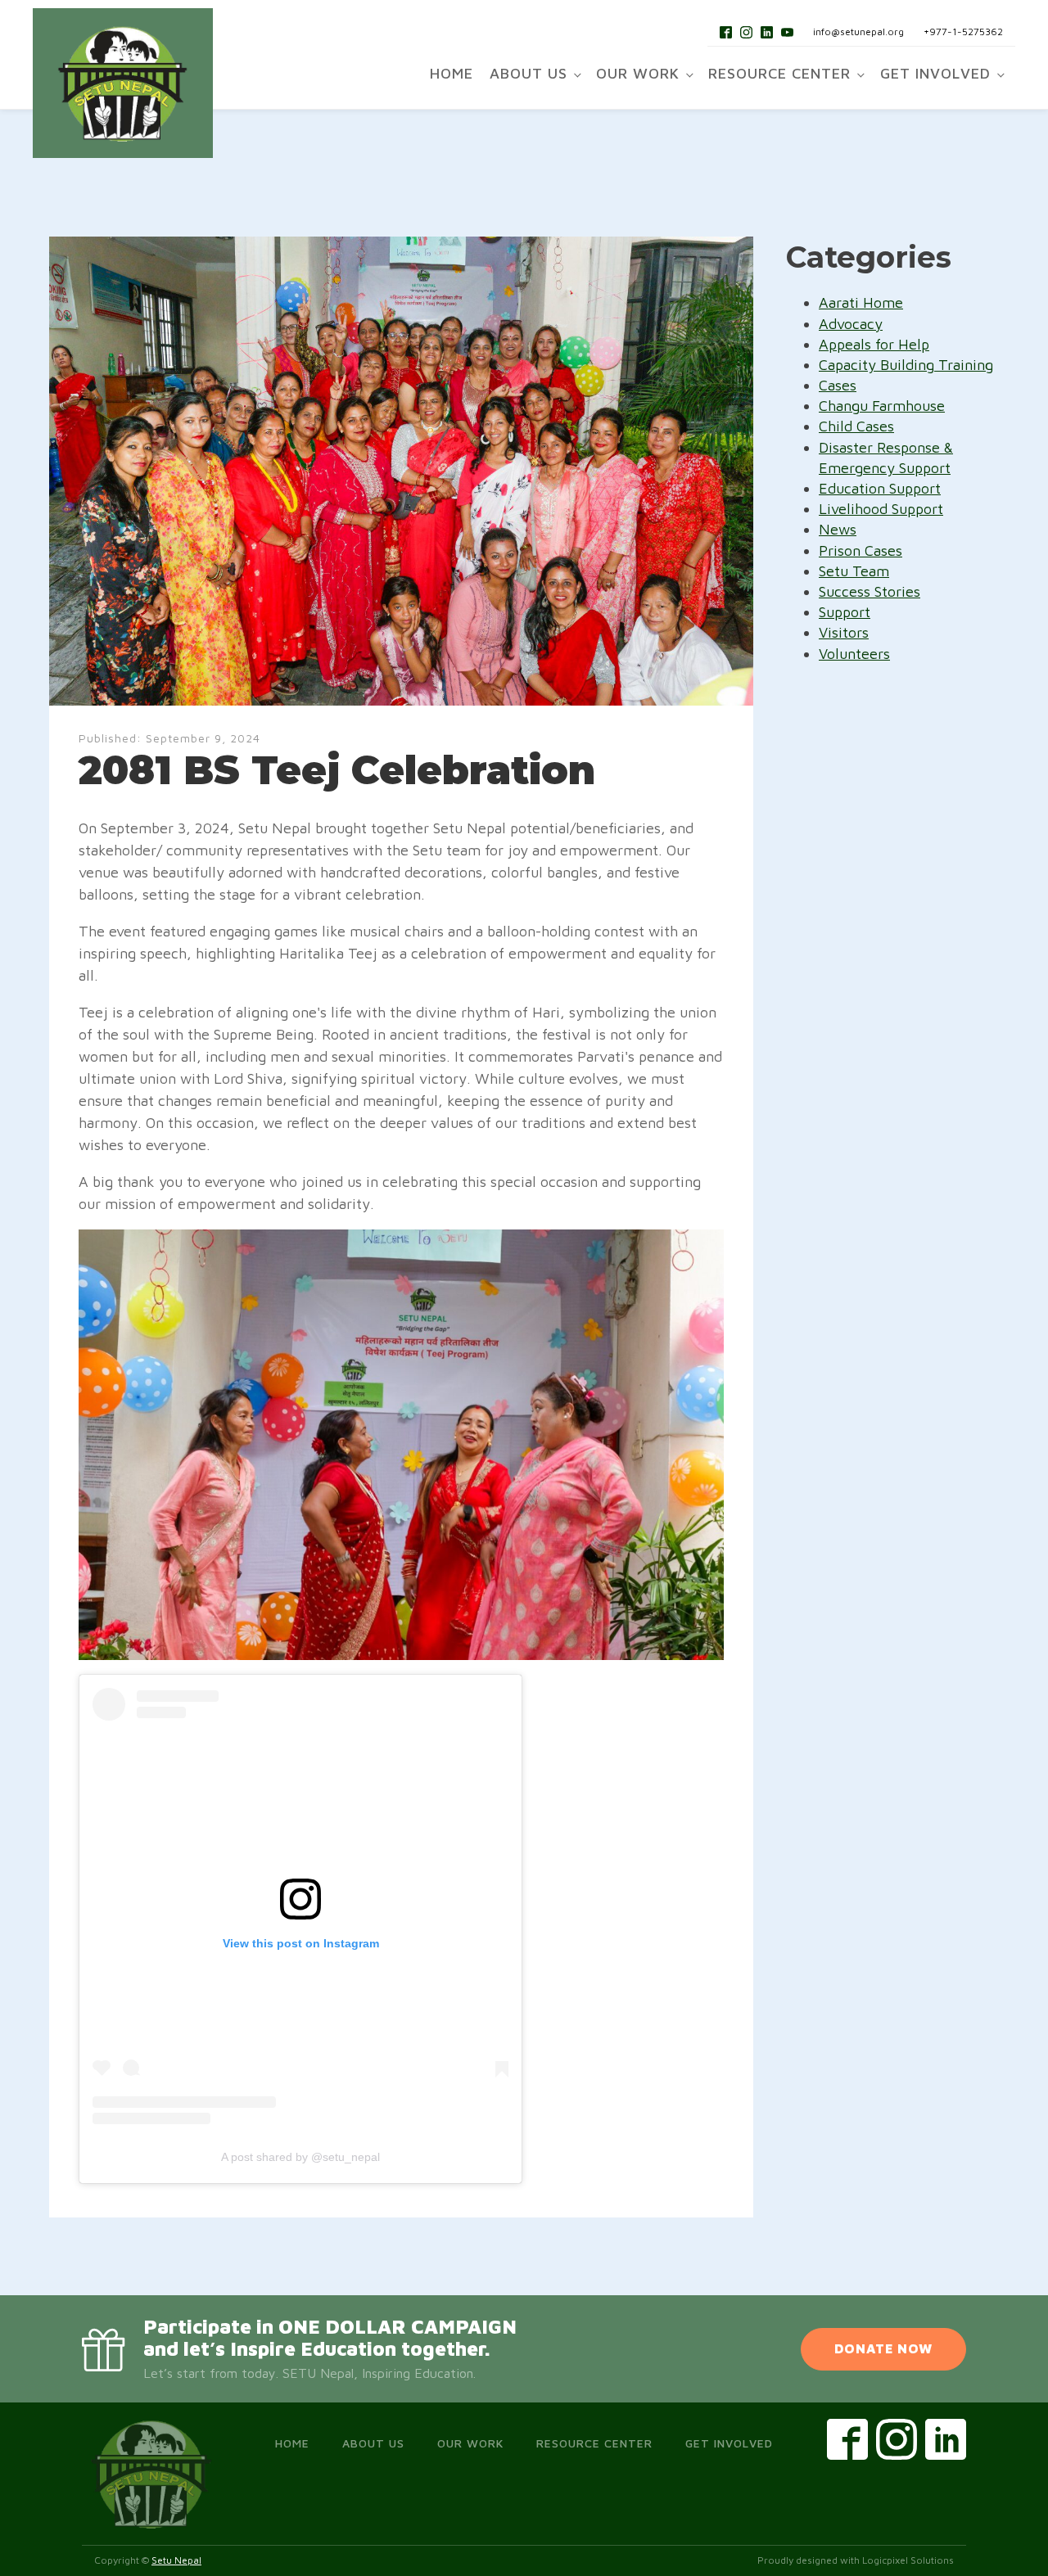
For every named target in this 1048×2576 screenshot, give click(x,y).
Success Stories (870, 591)
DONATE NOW (883, 2348)
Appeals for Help (874, 344)
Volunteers (854, 654)
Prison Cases (861, 550)
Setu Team (854, 571)
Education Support (880, 488)
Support (845, 612)
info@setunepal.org (858, 32)
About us (529, 73)
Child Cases (856, 426)
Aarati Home (861, 302)
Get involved (935, 73)
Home (452, 73)
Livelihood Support (881, 509)
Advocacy (851, 324)
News (838, 529)
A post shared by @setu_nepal (300, 2157)
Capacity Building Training (906, 365)
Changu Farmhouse (882, 406)
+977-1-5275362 (963, 32)
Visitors (844, 632)
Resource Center (779, 73)
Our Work (638, 73)
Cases (838, 385)
